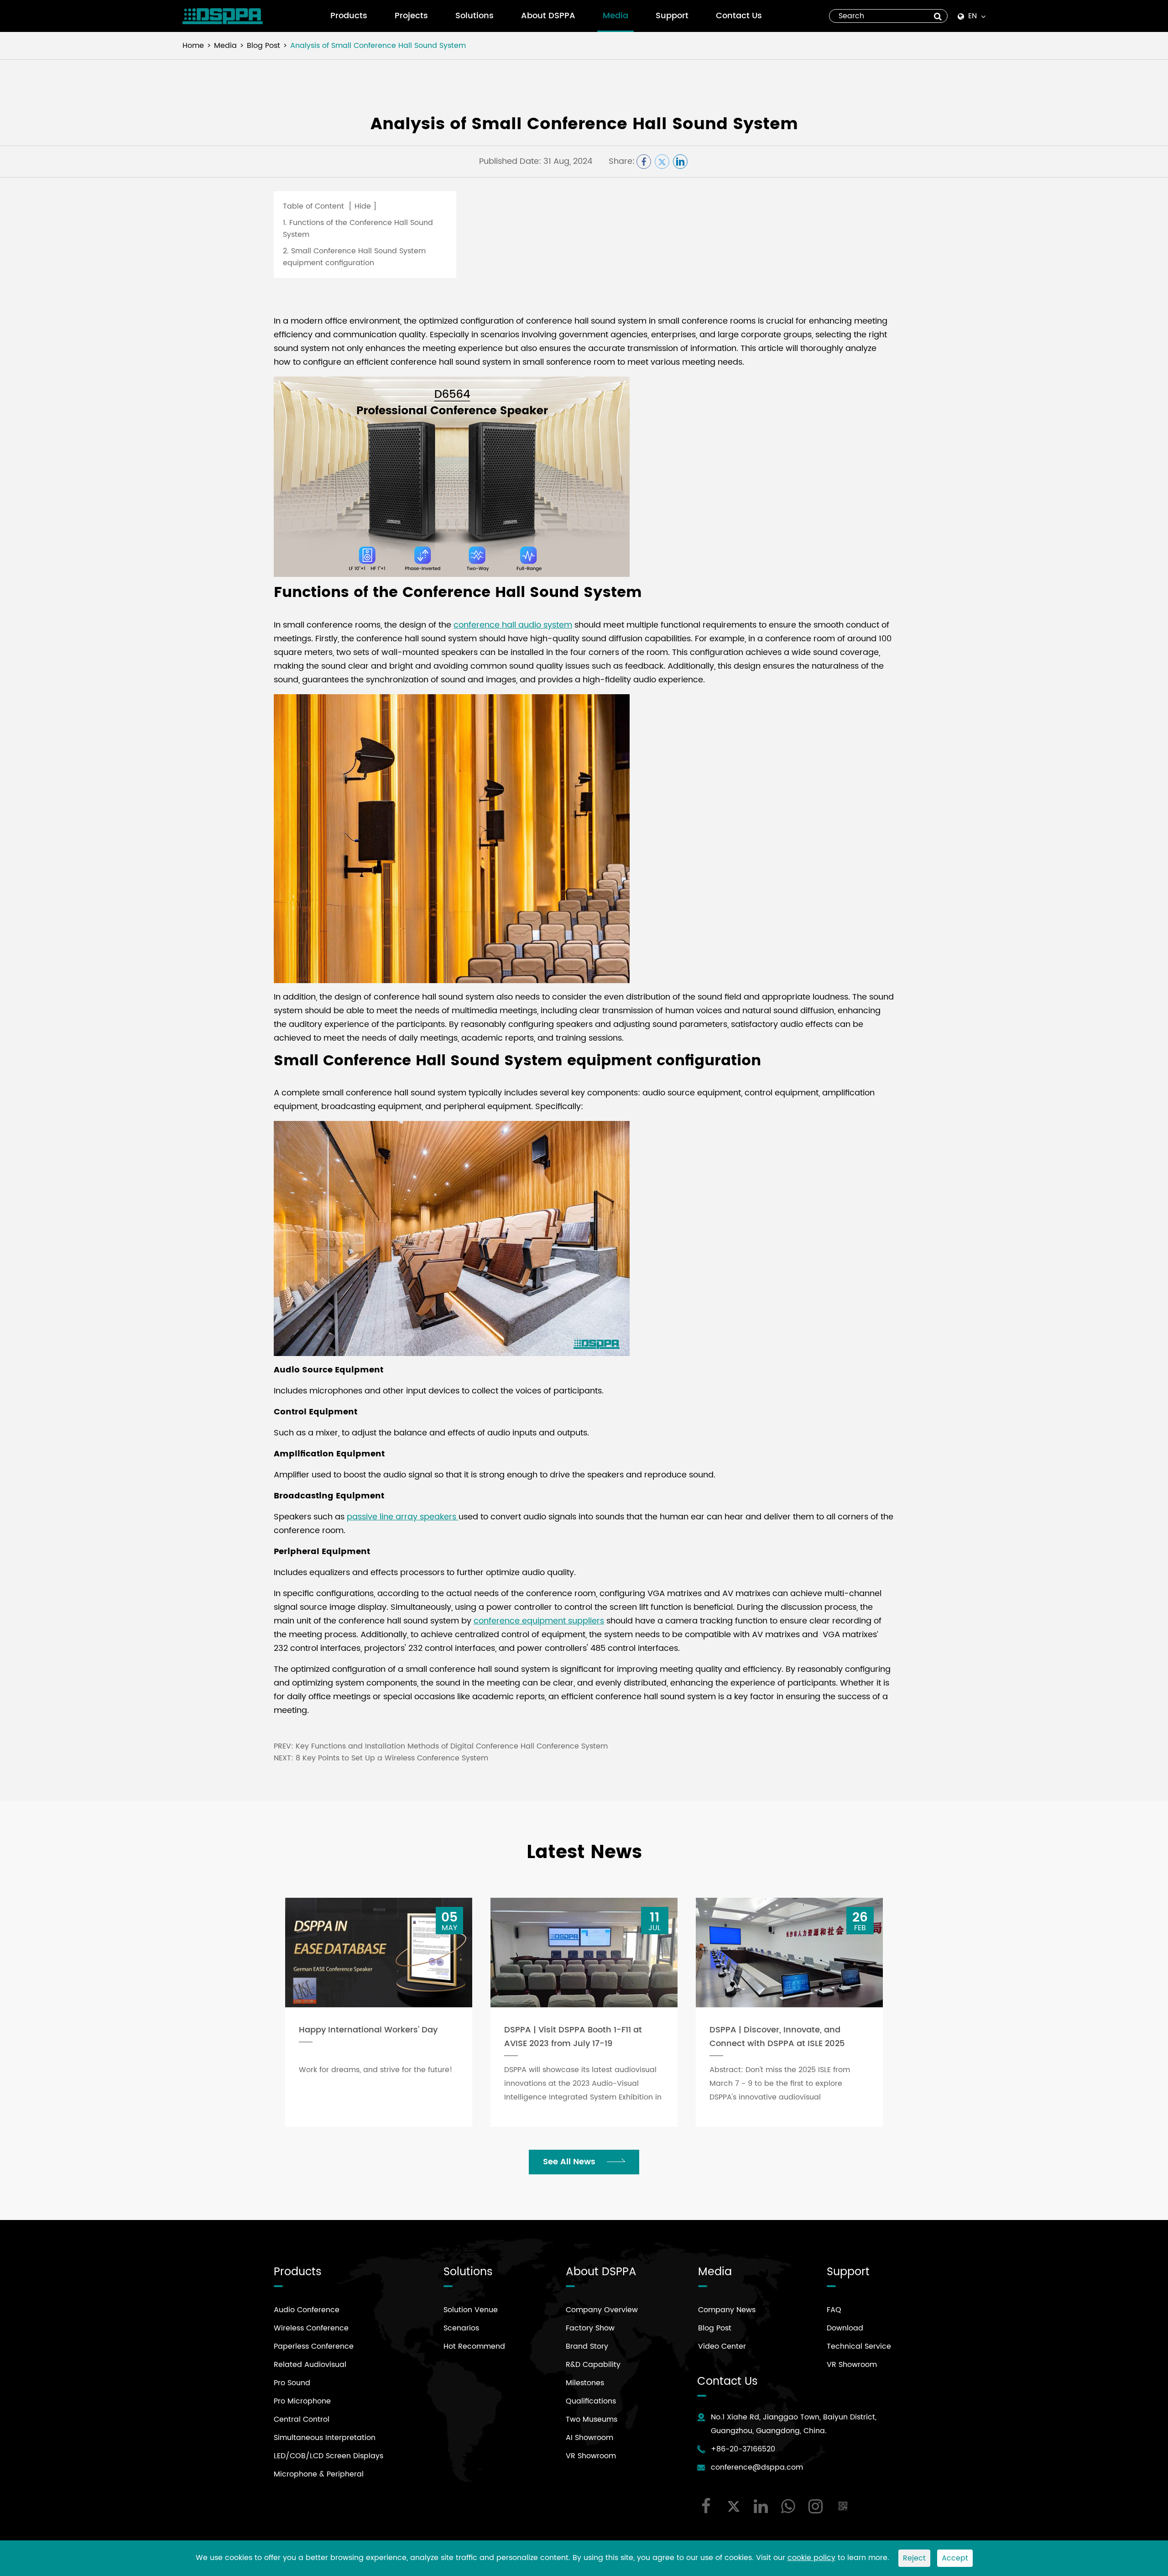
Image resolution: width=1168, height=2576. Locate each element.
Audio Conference (307, 2310)
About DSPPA (548, 16)
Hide (363, 206)
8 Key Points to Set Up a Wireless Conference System (392, 1758)
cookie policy (811, 2558)
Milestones (585, 2383)
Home (193, 46)
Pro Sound (292, 2383)
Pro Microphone (302, 2401)
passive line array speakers (403, 1517)
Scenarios (461, 2328)
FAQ (834, 2310)
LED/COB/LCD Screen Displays (328, 2456)
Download (845, 2328)
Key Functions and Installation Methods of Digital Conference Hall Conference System (452, 1746)
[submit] (938, 16)
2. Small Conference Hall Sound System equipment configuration (354, 257)
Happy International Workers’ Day (368, 2030)
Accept (955, 2558)
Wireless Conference (311, 2328)
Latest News (584, 1853)
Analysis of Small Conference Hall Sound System (378, 46)
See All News (570, 2162)
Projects (411, 16)
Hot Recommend (474, 2346)
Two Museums (592, 2419)
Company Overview (602, 2310)
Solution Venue (471, 2310)
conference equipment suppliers (539, 1621)
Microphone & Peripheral (319, 2474)
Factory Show (590, 2328)
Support (672, 16)
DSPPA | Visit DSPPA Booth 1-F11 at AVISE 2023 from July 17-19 (573, 2037)
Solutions (474, 16)
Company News (727, 2310)
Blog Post (263, 46)
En (972, 16)
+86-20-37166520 (743, 2449)
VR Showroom (591, 2456)
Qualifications (591, 2401)
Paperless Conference (314, 2346)
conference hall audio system (513, 625)
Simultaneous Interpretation (325, 2438)
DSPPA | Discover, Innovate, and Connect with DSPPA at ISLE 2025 (777, 2037)
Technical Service (859, 2346)
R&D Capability (593, 2365)
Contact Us (739, 16)
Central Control (302, 2419)
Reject (914, 2558)
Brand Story (587, 2346)
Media (615, 16)
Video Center (722, 2346)
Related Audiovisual (310, 2365)
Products (349, 16)
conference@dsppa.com (757, 2467)
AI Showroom (589, 2438)
